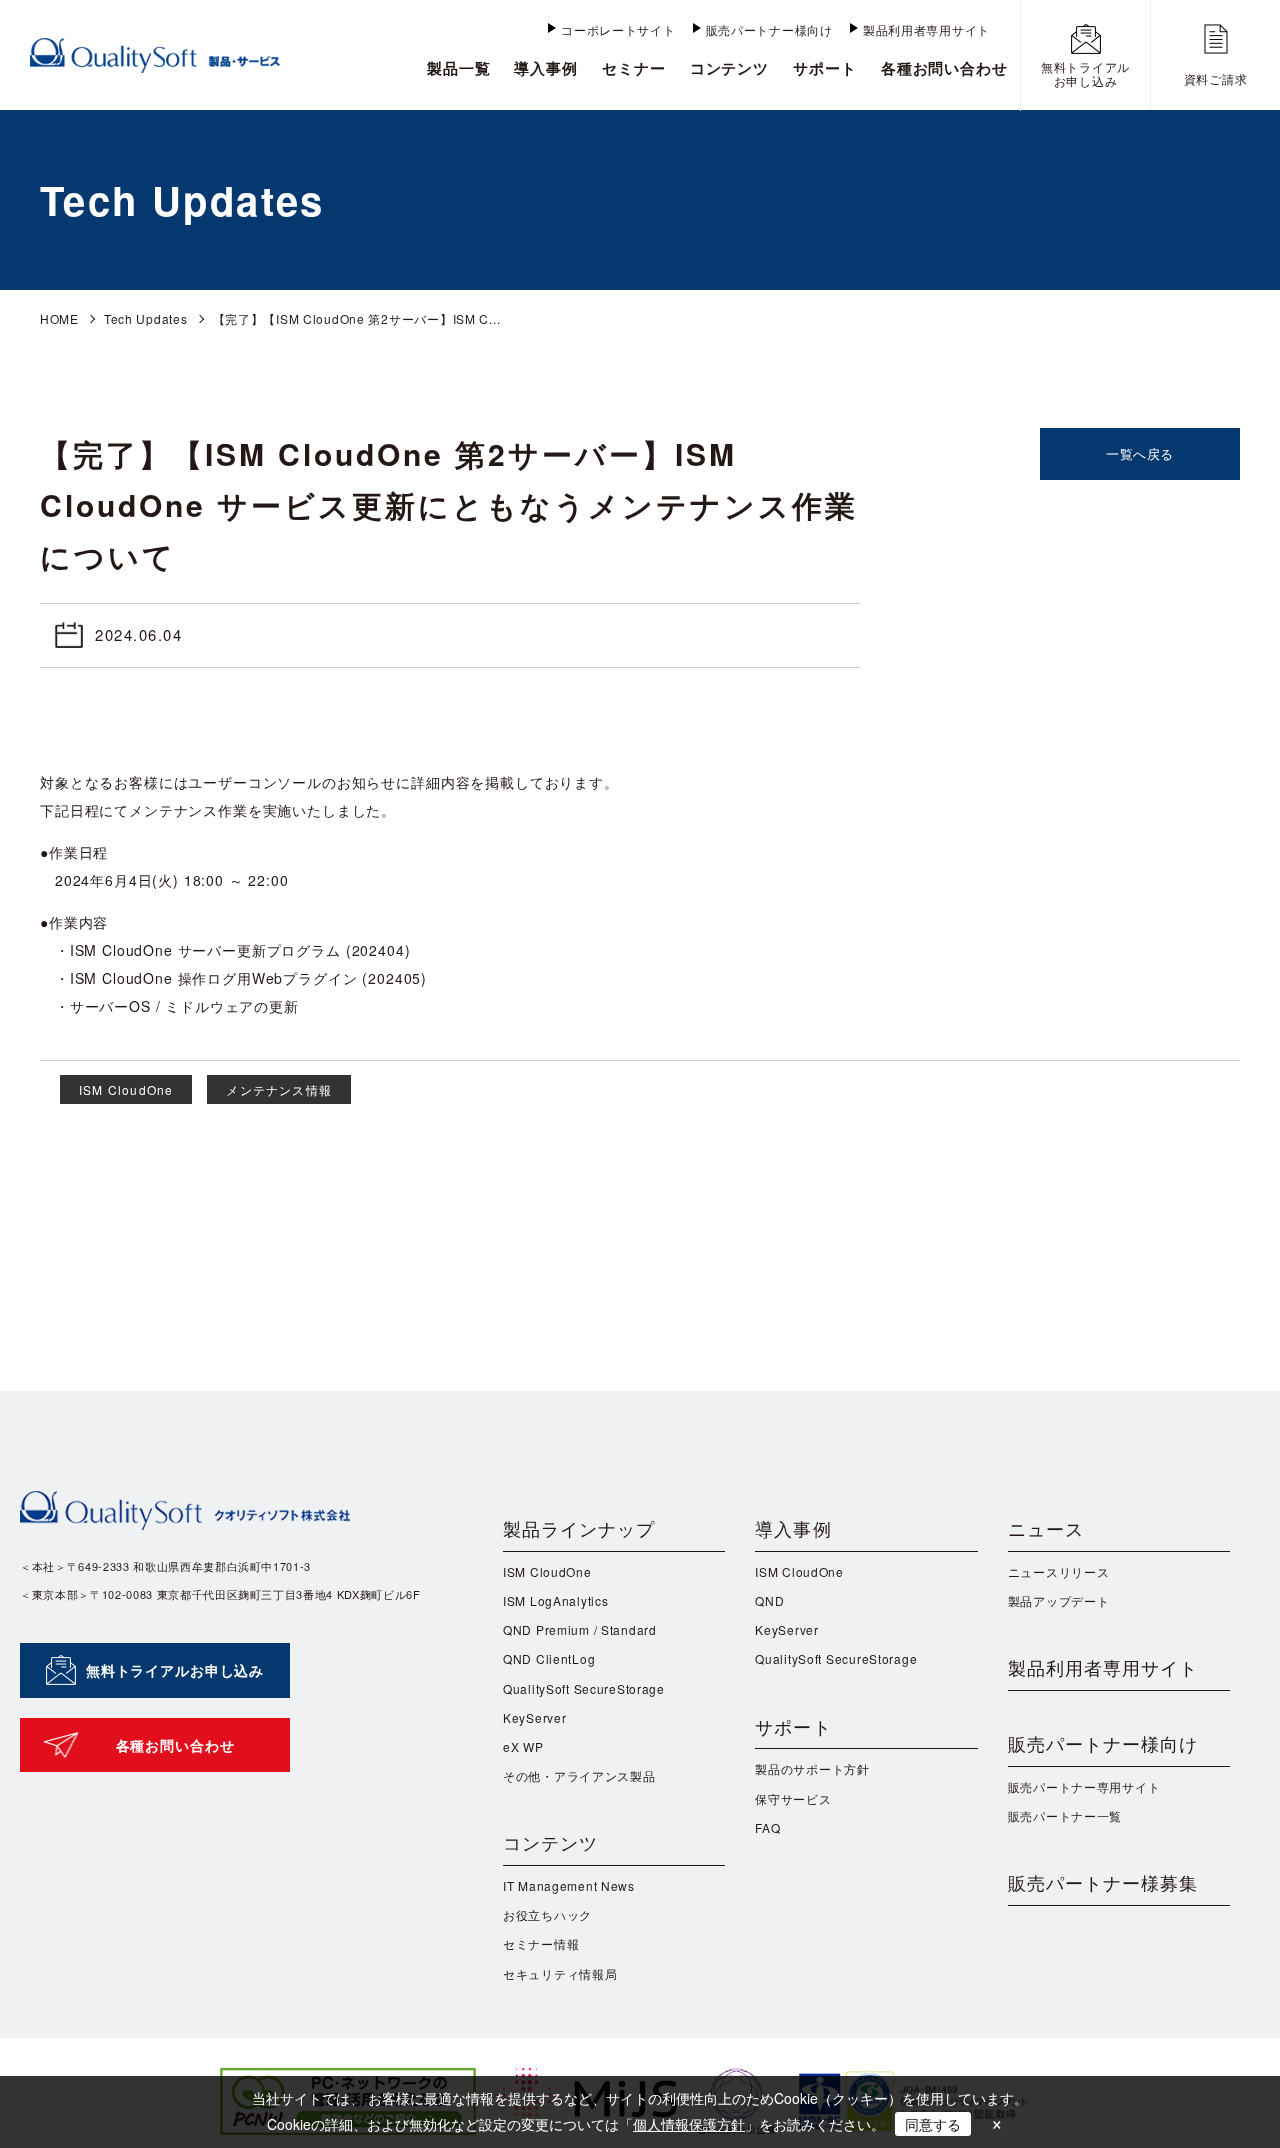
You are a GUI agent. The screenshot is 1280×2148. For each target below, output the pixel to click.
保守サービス (793, 1798)
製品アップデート (1059, 1600)
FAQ (767, 1827)
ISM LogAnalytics (556, 1600)
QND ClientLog (549, 1658)
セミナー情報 (541, 1943)
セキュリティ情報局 (560, 1973)
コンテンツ (730, 68)
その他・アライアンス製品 (579, 1775)
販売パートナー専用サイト (1084, 1786)
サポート (825, 68)
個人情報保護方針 (689, 2124)
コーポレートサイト (618, 29)
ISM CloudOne (126, 1089)
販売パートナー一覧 (1065, 1815)
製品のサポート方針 (812, 1768)
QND (769, 1600)
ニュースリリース (1059, 1571)
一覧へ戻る (1140, 453)
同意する (933, 2124)
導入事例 (546, 68)
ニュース (1046, 1528)
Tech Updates (146, 318)
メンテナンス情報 (279, 1089)
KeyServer (534, 1717)
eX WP (523, 1746)
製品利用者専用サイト (926, 29)
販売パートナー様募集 (1103, 1882)
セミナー (634, 68)
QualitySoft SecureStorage (584, 1688)
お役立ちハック (547, 1914)
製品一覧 (459, 68)
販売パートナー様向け (769, 29)
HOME (59, 318)
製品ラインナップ (579, 1528)
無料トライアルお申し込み (175, 1670)
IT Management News (569, 1885)
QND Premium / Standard (580, 1629)
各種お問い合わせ (944, 68)
